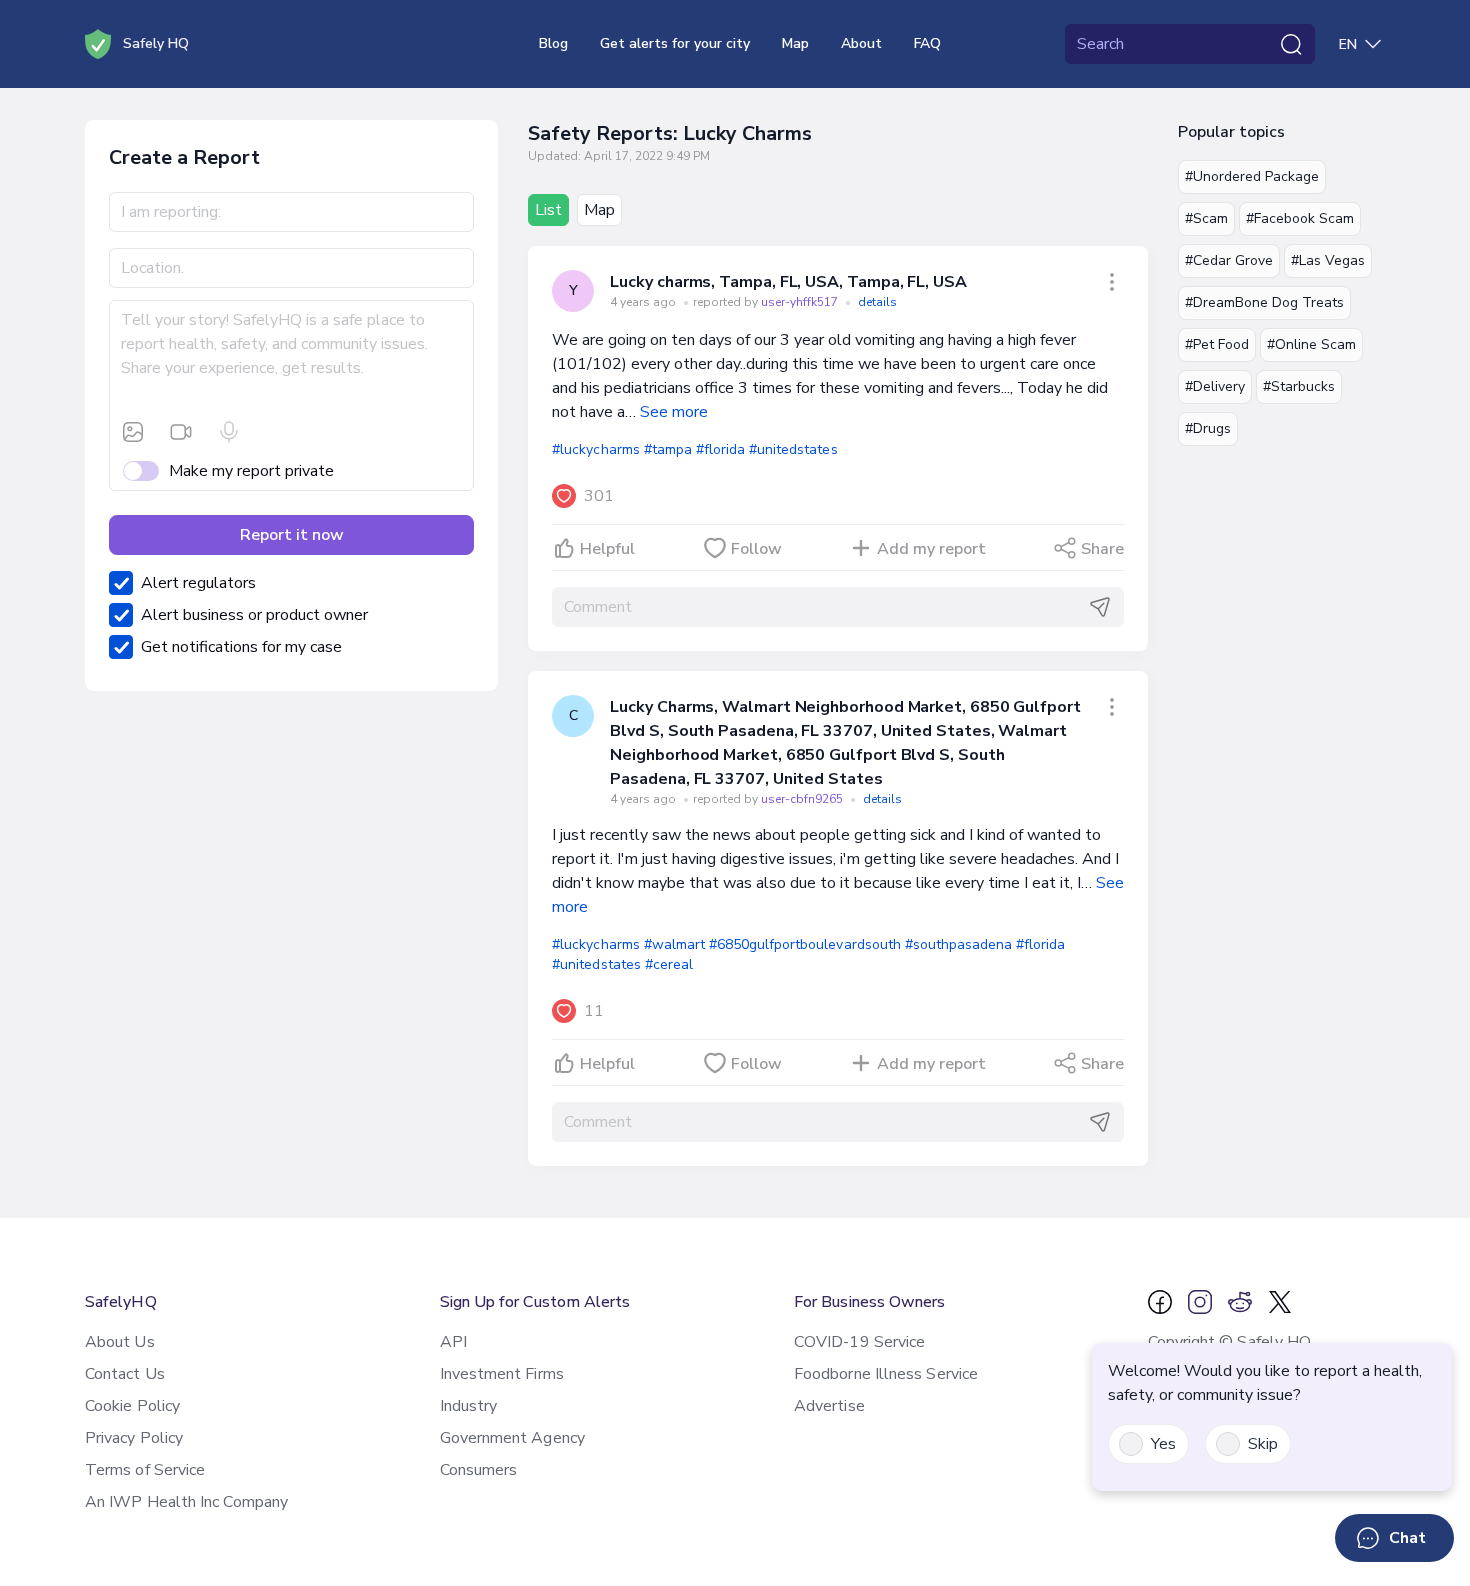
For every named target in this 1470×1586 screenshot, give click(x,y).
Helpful (607, 549)
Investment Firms (502, 1374)
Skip (1263, 1444)
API (453, 1342)
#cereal (669, 964)
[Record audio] (229, 432)
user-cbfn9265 (803, 799)
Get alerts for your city (675, 43)
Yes (1163, 1444)
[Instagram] (1200, 1302)
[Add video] (181, 432)
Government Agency (512, 1438)
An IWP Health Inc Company (186, 1502)
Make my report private (251, 471)
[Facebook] (1160, 1302)
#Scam (1206, 218)
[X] (1280, 1302)
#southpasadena (958, 944)
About (861, 43)
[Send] (1100, 607)
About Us (120, 1342)
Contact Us (125, 1374)
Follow (756, 549)
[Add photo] (133, 432)
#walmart (674, 944)
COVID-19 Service (859, 1342)
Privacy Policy (134, 1438)
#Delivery (1215, 386)
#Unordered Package (1252, 176)
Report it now (292, 535)
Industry (469, 1406)
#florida (720, 449)
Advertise (829, 1406)
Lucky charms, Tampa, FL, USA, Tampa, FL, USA (788, 282)
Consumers (479, 1470)
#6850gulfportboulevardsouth (805, 944)
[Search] (1291, 44)
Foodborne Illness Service (886, 1374)
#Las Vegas (1328, 260)
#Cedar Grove (1229, 260)
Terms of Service (145, 1470)
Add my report (931, 549)
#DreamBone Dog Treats (1264, 302)
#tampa (668, 449)
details (877, 302)
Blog (553, 43)
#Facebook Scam (1300, 218)
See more (674, 412)
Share (1102, 549)
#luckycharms (595, 449)
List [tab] (548, 210)
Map (795, 43)
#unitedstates (793, 449)
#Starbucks (1299, 386)
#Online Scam (1311, 344)
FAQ (927, 43)
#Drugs (1208, 428)
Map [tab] (599, 210)
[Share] (1112, 282)
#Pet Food (1217, 344)
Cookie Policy (132, 1406)
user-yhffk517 (801, 302)
